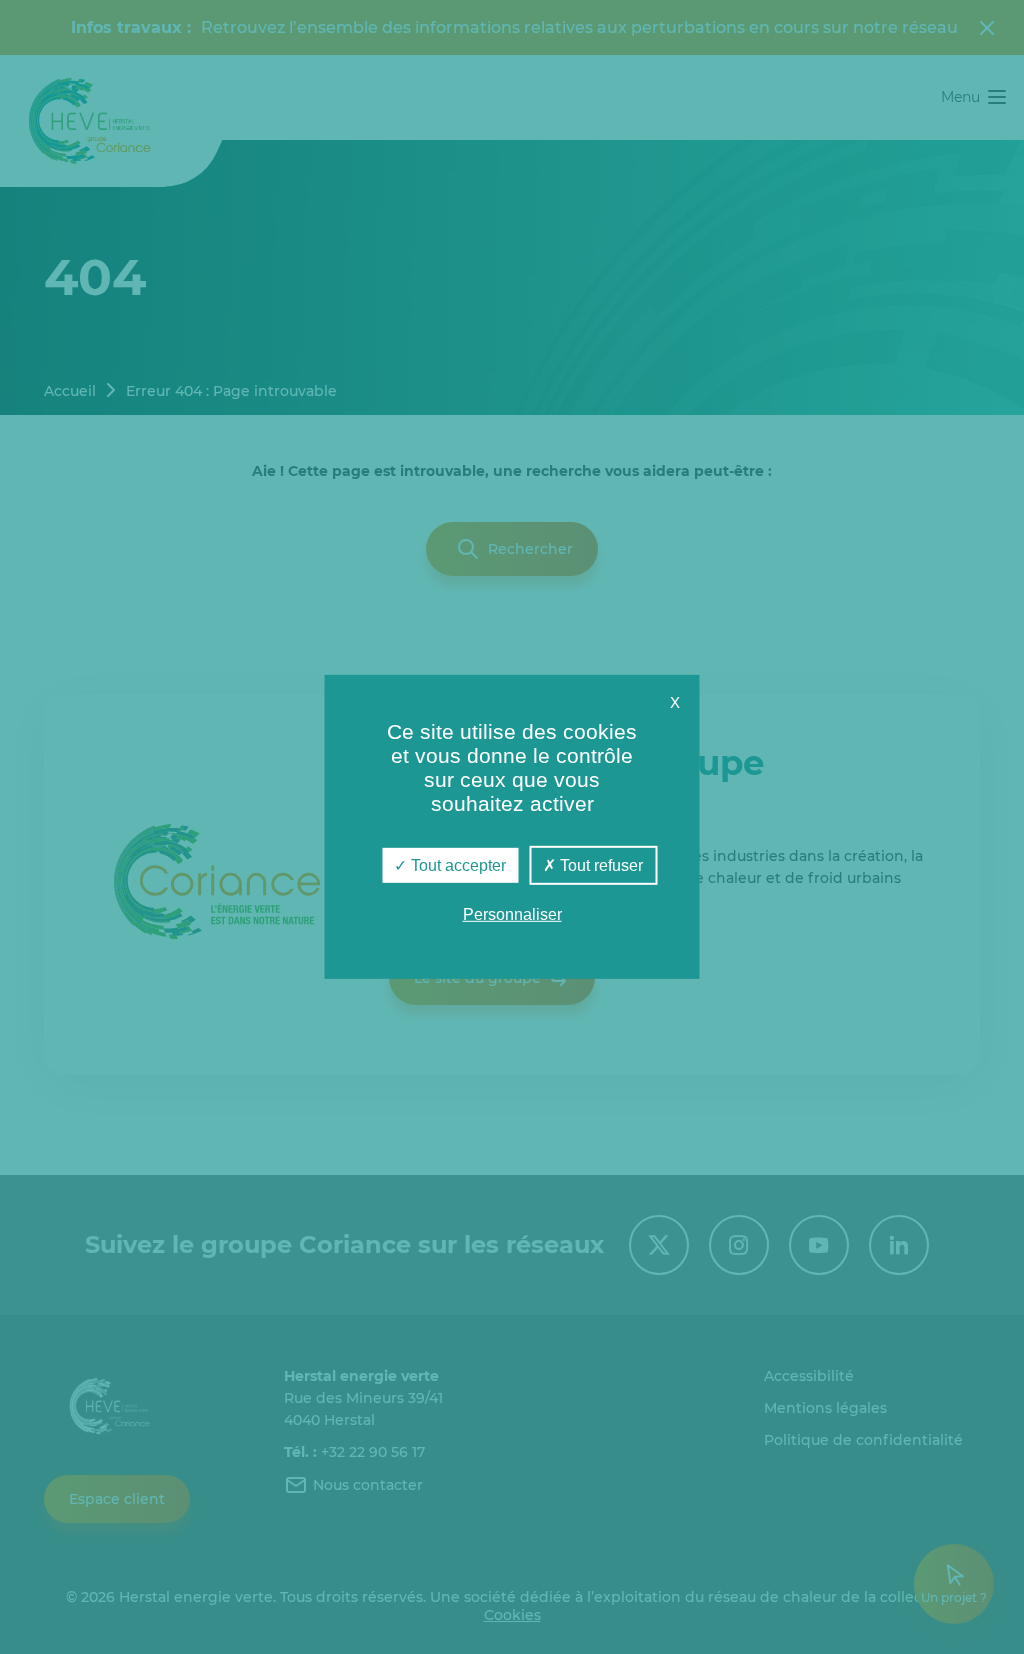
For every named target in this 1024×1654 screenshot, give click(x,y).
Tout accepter (456, 865)
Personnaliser (512, 914)
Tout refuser (599, 865)
